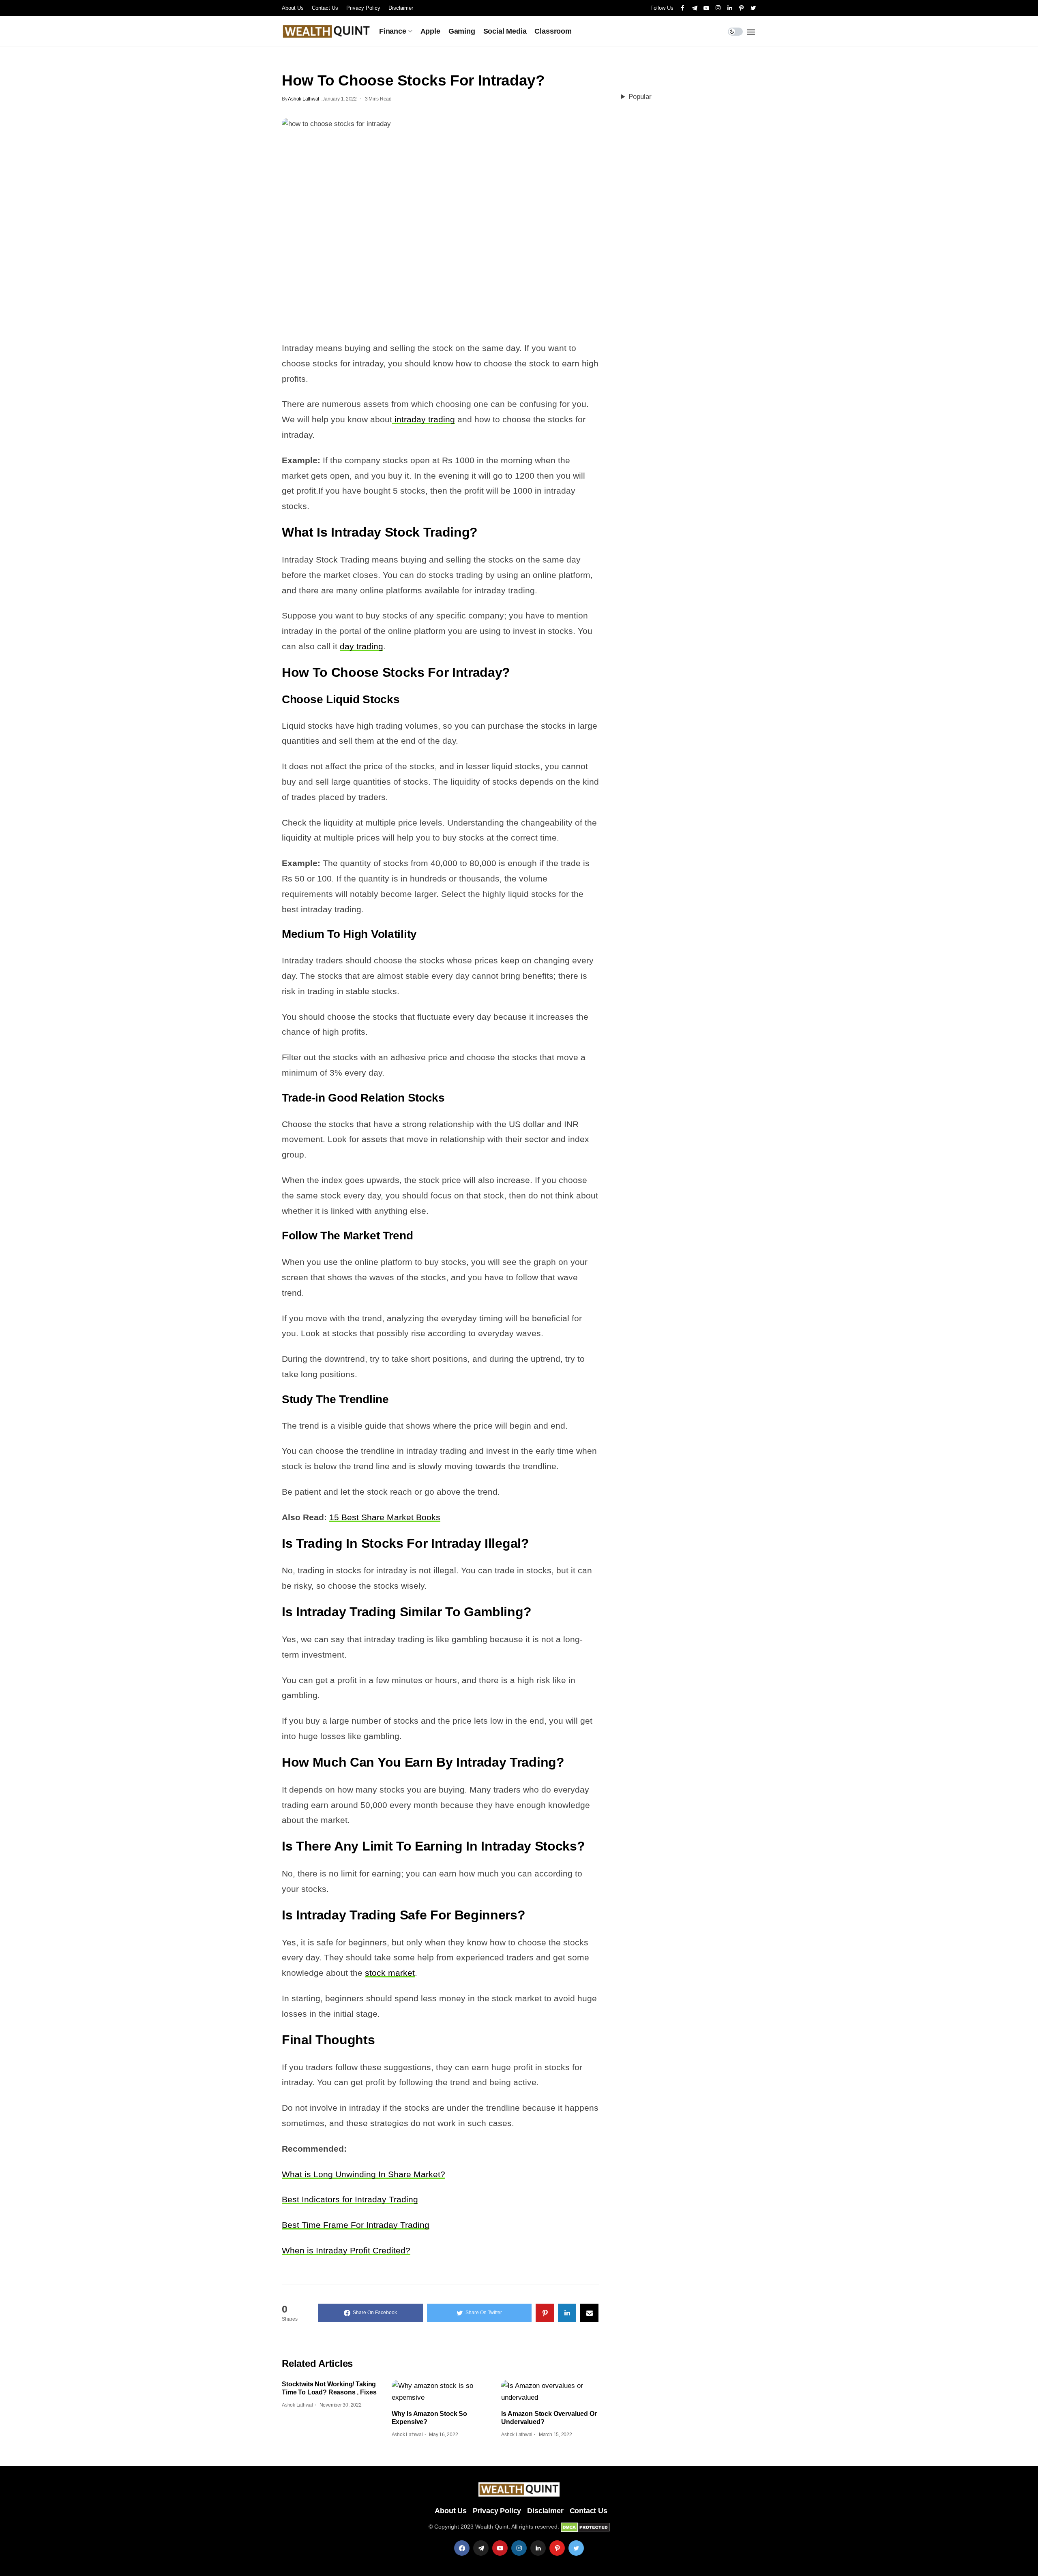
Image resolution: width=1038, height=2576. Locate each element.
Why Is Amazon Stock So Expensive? (429, 2418)
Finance (393, 31)
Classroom (553, 31)
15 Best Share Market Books (385, 1517)
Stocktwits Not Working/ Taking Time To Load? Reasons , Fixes (329, 2388)
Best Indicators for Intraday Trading (350, 2199)
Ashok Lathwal (303, 99)
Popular (640, 97)
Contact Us (325, 8)
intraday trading (424, 419)
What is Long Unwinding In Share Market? (364, 2174)
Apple (430, 31)
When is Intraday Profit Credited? (346, 2250)
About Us (293, 8)
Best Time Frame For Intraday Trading (356, 2225)
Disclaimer (401, 8)
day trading (361, 646)
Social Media (505, 31)
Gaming (462, 31)
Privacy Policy (363, 8)
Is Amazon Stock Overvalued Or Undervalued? (549, 2418)
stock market (390, 1973)
